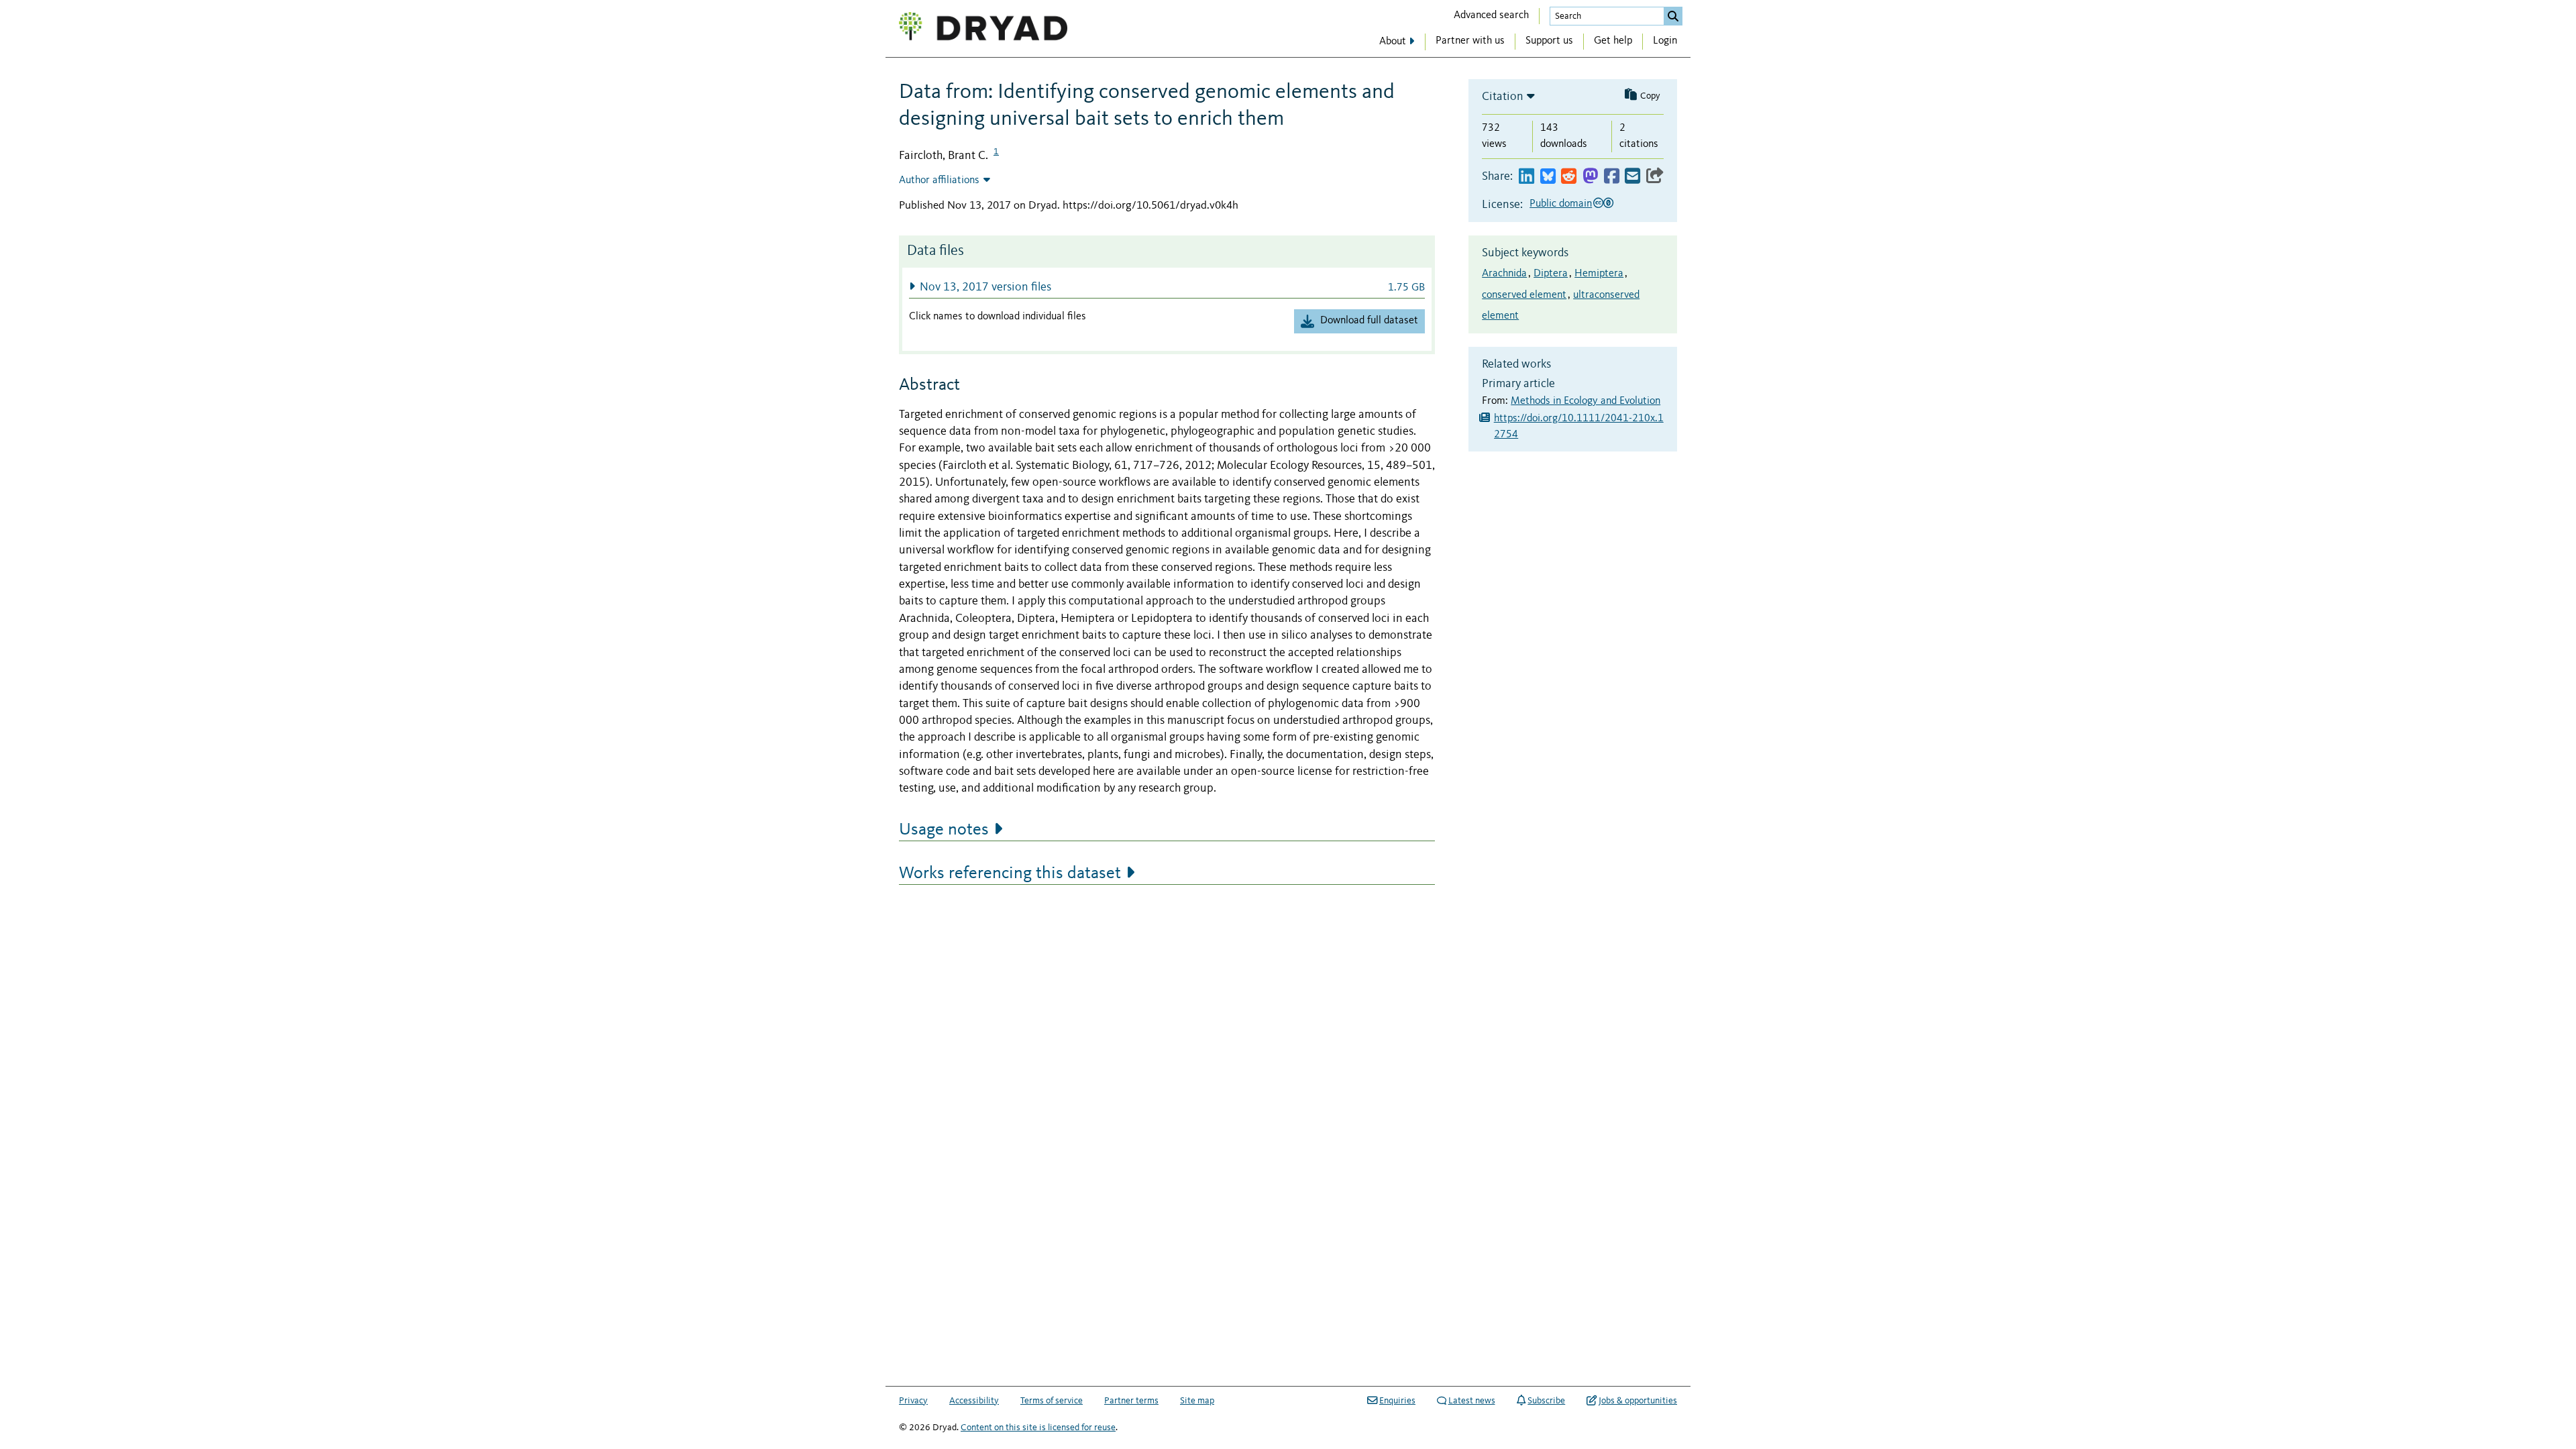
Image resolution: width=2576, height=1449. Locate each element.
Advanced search (1491, 15)
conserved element (1524, 295)
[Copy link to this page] (1655, 177)
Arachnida (1504, 274)
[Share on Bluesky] (1548, 177)
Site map (1197, 1401)
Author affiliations (939, 180)
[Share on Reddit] (1569, 177)
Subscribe (1546, 1401)
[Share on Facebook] (1612, 177)
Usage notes (944, 830)
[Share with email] (1632, 177)
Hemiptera (1599, 274)
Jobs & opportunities (1638, 1401)
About (1393, 42)
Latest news (1472, 1401)
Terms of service (1052, 1401)
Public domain (1561, 204)
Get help (1613, 41)
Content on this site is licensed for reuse (1038, 1428)
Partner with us (1470, 41)
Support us (1549, 41)
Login (1665, 41)
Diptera (1551, 274)
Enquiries (1397, 1401)
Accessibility (974, 1401)
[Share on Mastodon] (1590, 177)
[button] (1167, 287)
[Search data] (1673, 16)
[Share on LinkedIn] (1526, 177)
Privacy (913, 1401)
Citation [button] (1503, 97)
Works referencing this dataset (1010, 873)
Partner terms (1131, 1401)
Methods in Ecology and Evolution (1586, 401)
